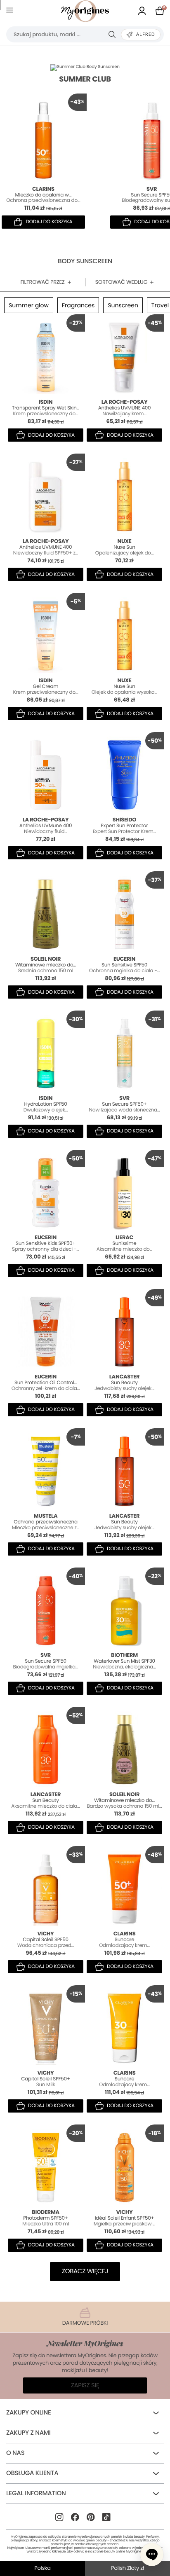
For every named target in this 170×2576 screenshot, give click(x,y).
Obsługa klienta (32, 2473)
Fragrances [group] (78, 305)
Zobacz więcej (85, 2271)
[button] (152, 2555)
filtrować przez (42, 282)
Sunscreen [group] (123, 305)
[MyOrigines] (85, 11)
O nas (15, 2453)
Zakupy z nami (28, 2433)
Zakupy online (29, 2413)
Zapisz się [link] (85, 2385)
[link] (142, 11)
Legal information (36, 2493)
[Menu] (11, 11)
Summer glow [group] (29, 305)
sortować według (122, 282)
